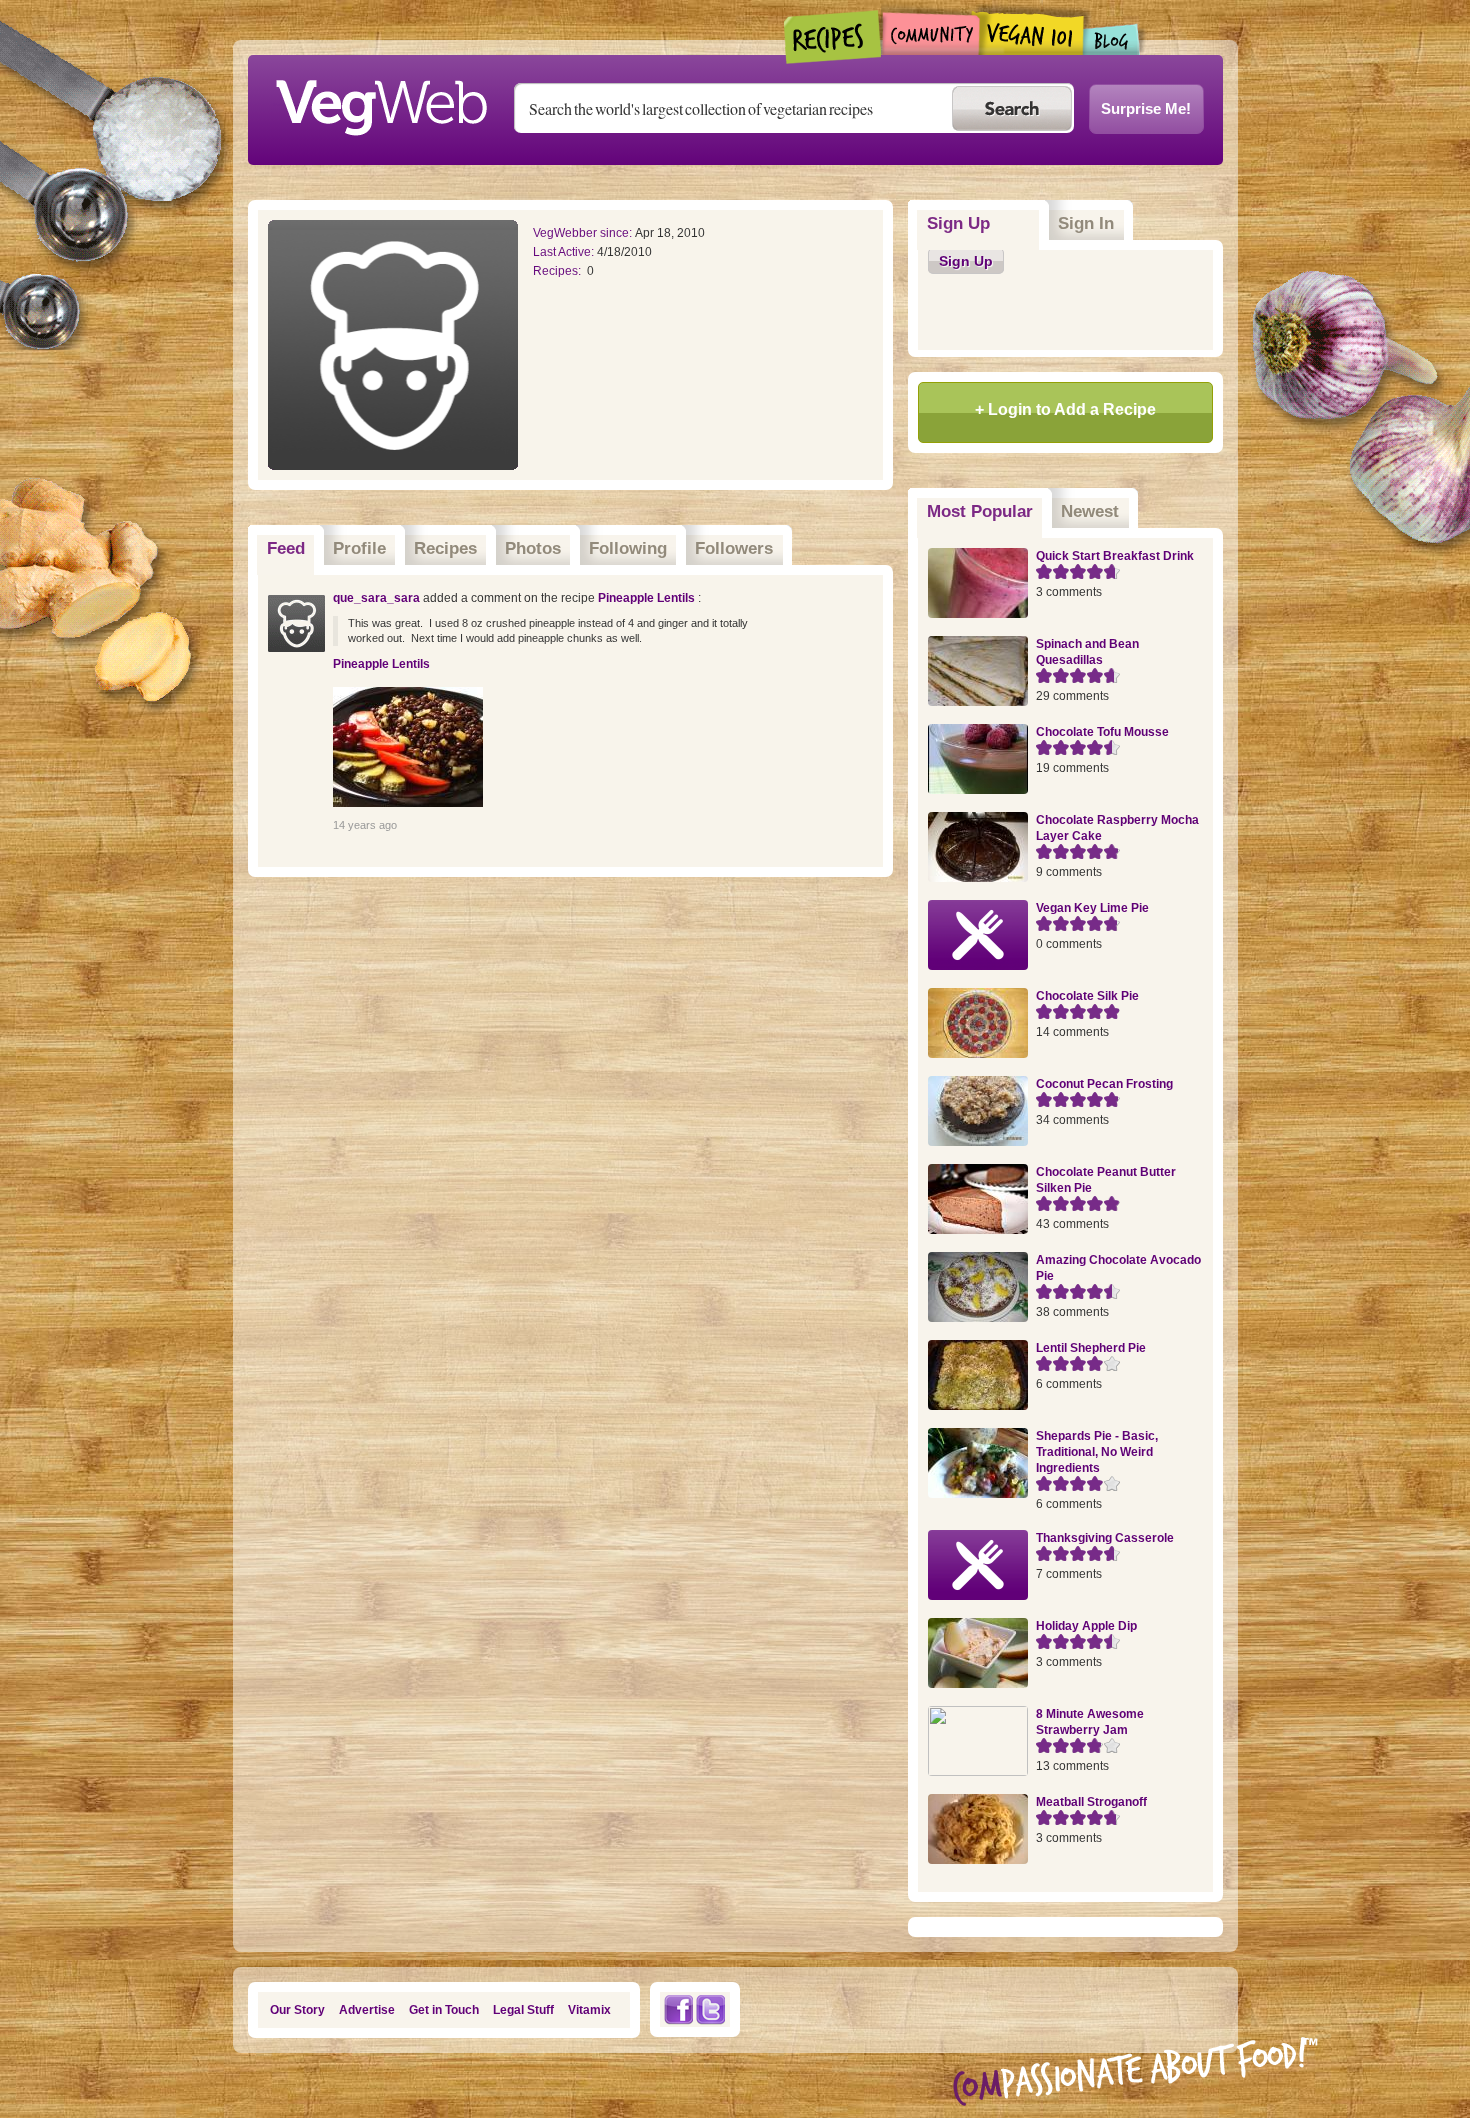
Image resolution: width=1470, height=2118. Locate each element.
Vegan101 (1031, 33)
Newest (1090, 511)
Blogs (1112, 39)
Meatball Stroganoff (1091, 1802)
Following (628, 548)
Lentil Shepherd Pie (1091, 1348)
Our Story (297, 2010)
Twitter (711, 2009)
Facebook (678, 2009)
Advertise (367, 2010)
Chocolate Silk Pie (1087, 996)
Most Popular (985, 511)
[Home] (381, 102)
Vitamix (589, 2010)
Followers (734, 548)
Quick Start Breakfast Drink (1115, 556)
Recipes (833, 37)
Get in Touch (444, 2010)
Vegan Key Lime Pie (1092, 908)
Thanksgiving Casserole (1105, 1538)
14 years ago (365, 825)
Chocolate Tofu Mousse (1102, 732)
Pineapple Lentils (648, 598)
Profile (359, 548)
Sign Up (958, 223)
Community (930, 33)
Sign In (1086, 223)
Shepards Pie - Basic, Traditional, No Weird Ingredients (1097, 1452)
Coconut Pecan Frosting (1104, 1084)
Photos (533, 548)
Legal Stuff (523, 2010)
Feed (286, 548)
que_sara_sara (376, 598)
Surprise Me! (1146, 108)
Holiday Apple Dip (1086, 1626)
